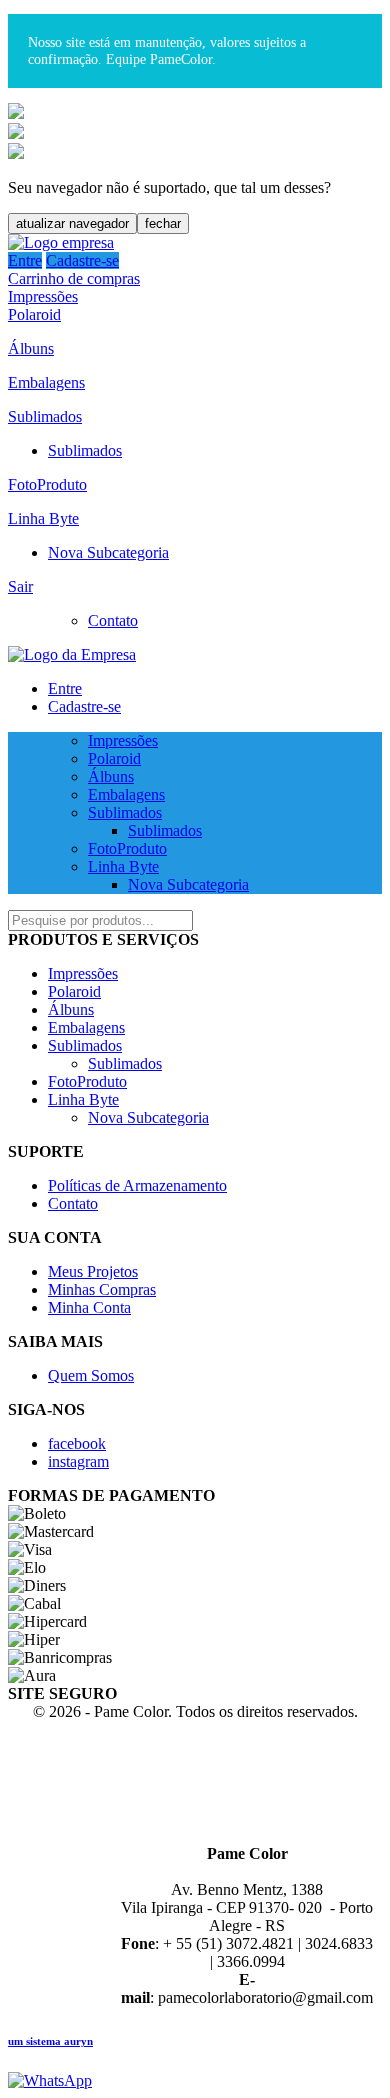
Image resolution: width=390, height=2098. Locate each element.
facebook (77, 1443)
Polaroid (34, 314)
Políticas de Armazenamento (137, 1185)
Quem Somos (91, 1375)
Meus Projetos (93, 1271)
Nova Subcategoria (108, 552)
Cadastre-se (82, 260)
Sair (20, 586)
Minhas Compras (102, 1289)
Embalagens (46, 382)
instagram (78, 1461)
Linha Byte (43, 518)
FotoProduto (47, 484)
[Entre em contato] (50, 2080)
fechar (163, 223)
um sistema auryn (50, 2041)
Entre (25, 260)
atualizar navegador (72, 223)
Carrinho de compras (74, 278)
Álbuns (31, 348)
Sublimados (45, 416)
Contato (113, 620)
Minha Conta (89, 1307)
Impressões (43, 296)
